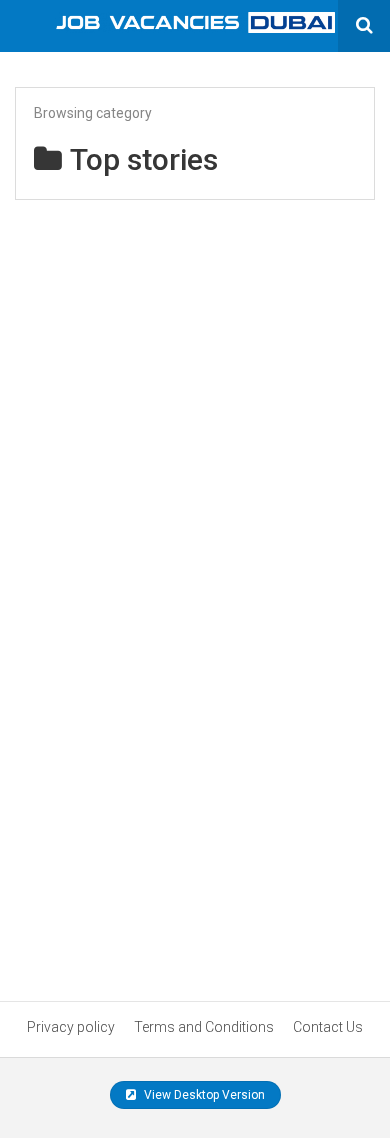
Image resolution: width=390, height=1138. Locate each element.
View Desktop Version (203, 1095)
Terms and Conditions (204, 1027)
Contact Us (328, 1027)
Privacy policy (71, 1027)
